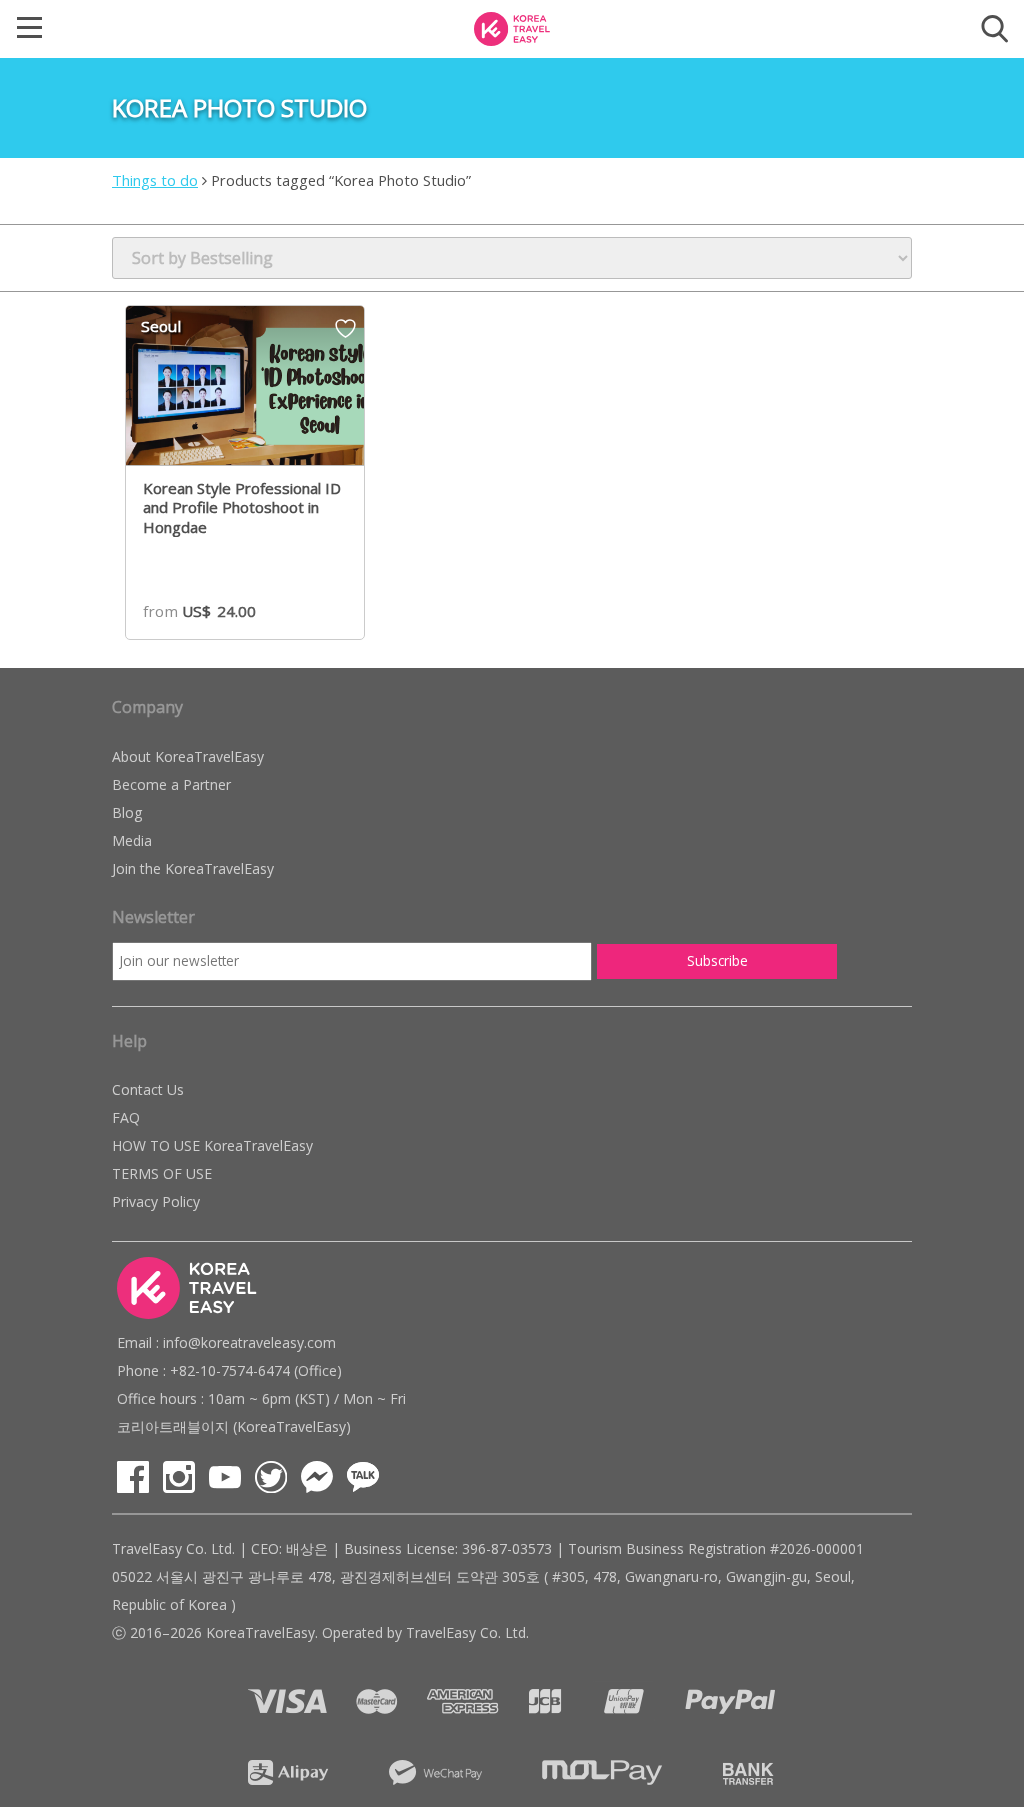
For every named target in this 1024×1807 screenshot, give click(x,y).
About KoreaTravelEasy (188, 756)
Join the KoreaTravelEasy (193, 868)
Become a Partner (171, 784)
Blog (127, 812)
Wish (345, 335)
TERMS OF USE (162, 1173)
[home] (512, 27)
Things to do (155, 180)
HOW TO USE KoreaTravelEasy (212, 1145)
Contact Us (148, 1089)
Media (132, 840)
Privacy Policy (156, 1201)
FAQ (126, 1117)
